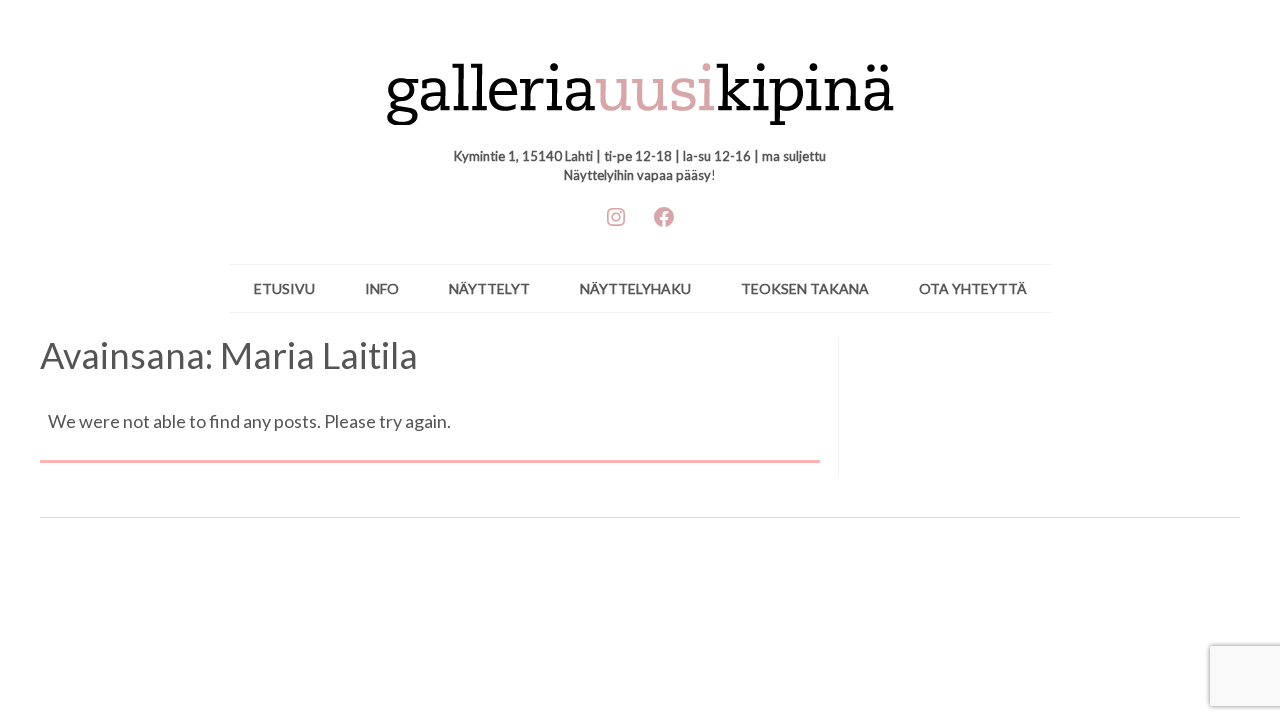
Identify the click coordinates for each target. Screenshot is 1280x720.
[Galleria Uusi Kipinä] (640, 84)
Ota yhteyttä (973, 288)
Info (382, 288)
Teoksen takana (805, 288)
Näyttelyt (489, 288)
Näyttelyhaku (635, 288)
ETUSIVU (284, 288)
